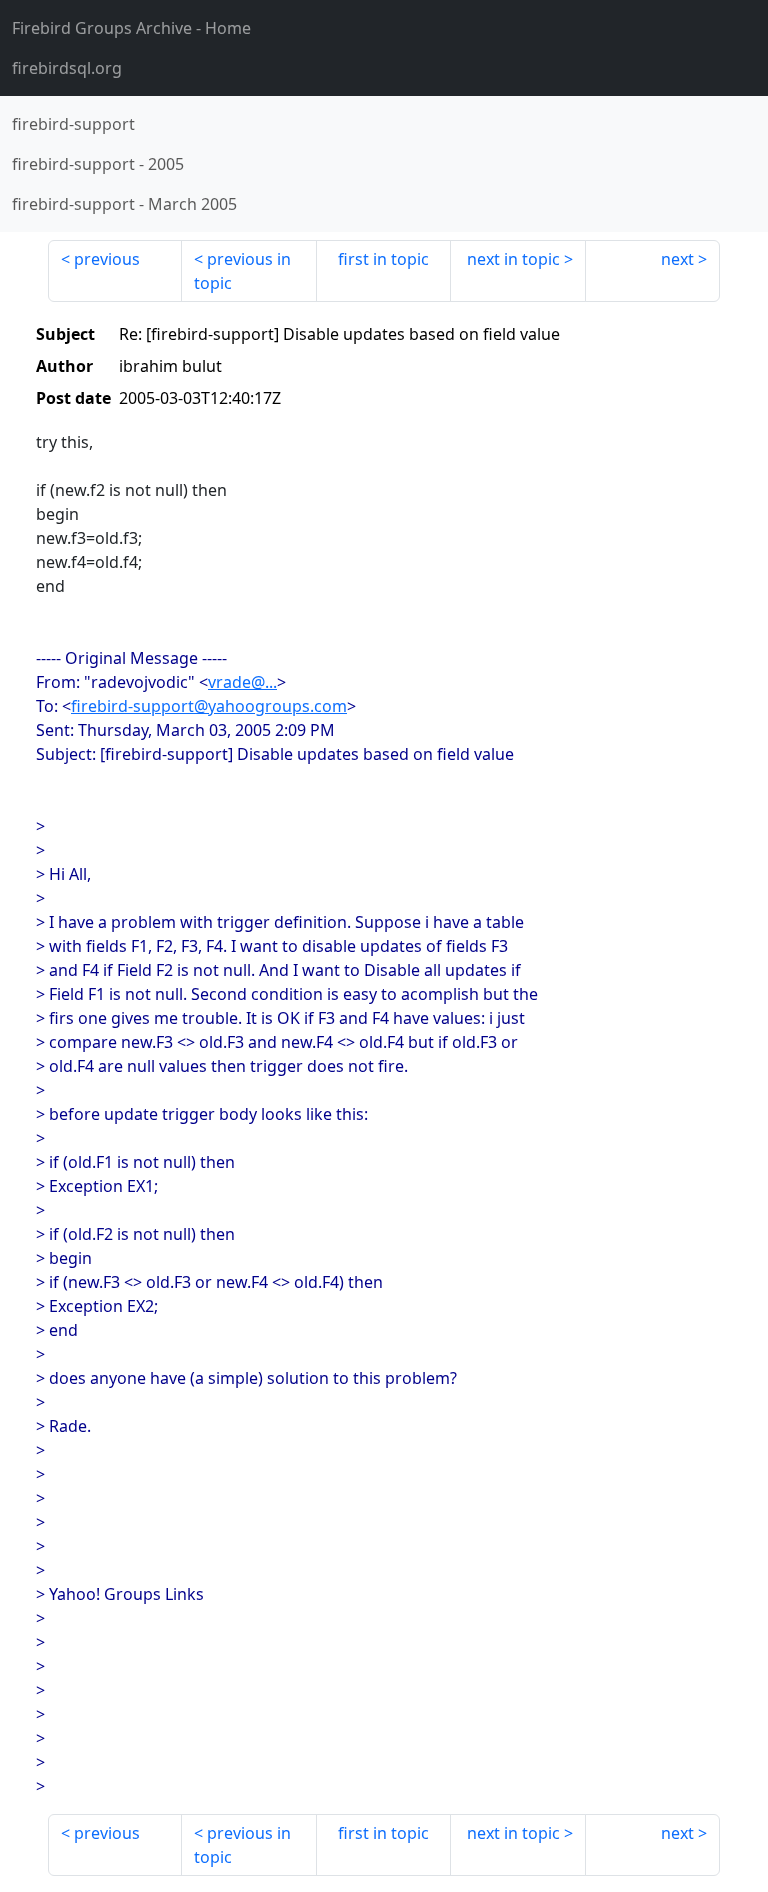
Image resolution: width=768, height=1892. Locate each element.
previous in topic (242, 271)
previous (107, 259)
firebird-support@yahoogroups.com (209, 706)
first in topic (383, 259)
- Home (131, 28)
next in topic (513, 259)
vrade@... (242, 682)
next (677, 259)
